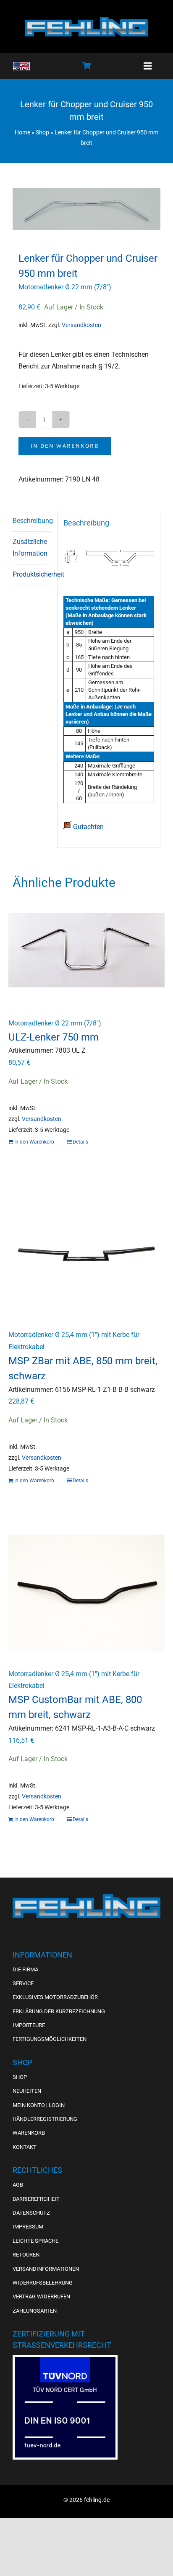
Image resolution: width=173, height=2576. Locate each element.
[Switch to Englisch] (21, 66)
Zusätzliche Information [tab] (30, 548)
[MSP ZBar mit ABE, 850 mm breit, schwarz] (86, 1254)
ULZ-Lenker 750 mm (54, 1037)
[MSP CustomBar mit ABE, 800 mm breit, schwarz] (86, 1593)
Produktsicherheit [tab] (32, 574)
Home (22, 132)
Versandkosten (81, 325)
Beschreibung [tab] (32, 521)
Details (80, 1142)
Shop (42, 132)
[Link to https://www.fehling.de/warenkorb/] (86, 65)
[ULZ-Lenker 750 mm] (86, 957)
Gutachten (88, 827)
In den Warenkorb (65, 446)
